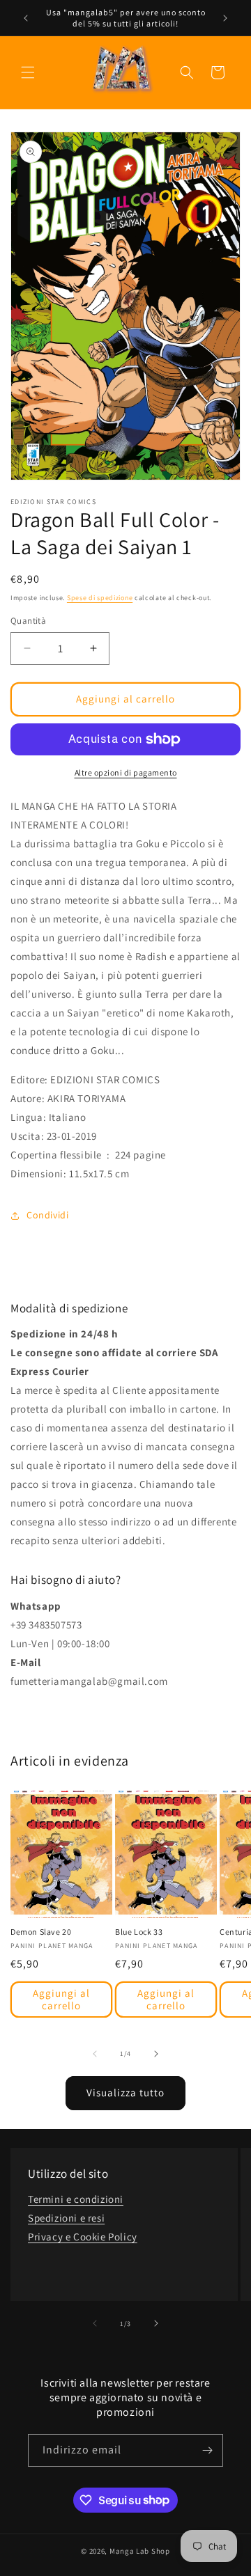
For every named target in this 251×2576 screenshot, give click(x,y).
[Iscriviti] (207, 2450)
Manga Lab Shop (140, 2551)
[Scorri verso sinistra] (95, 2054)
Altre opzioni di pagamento (126, 772)
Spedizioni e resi (66, 2218)
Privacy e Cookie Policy (83, 2237)
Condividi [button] (47, 1215)
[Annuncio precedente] (26, 18)
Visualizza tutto (125, 2092)
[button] (28, 72)
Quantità (28, 621)
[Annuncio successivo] (225, 18)
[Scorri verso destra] (156, 2054)
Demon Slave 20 (41, 1932)
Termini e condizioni (76, 2199)
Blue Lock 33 (139, 1932)
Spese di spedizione (100, 598)
